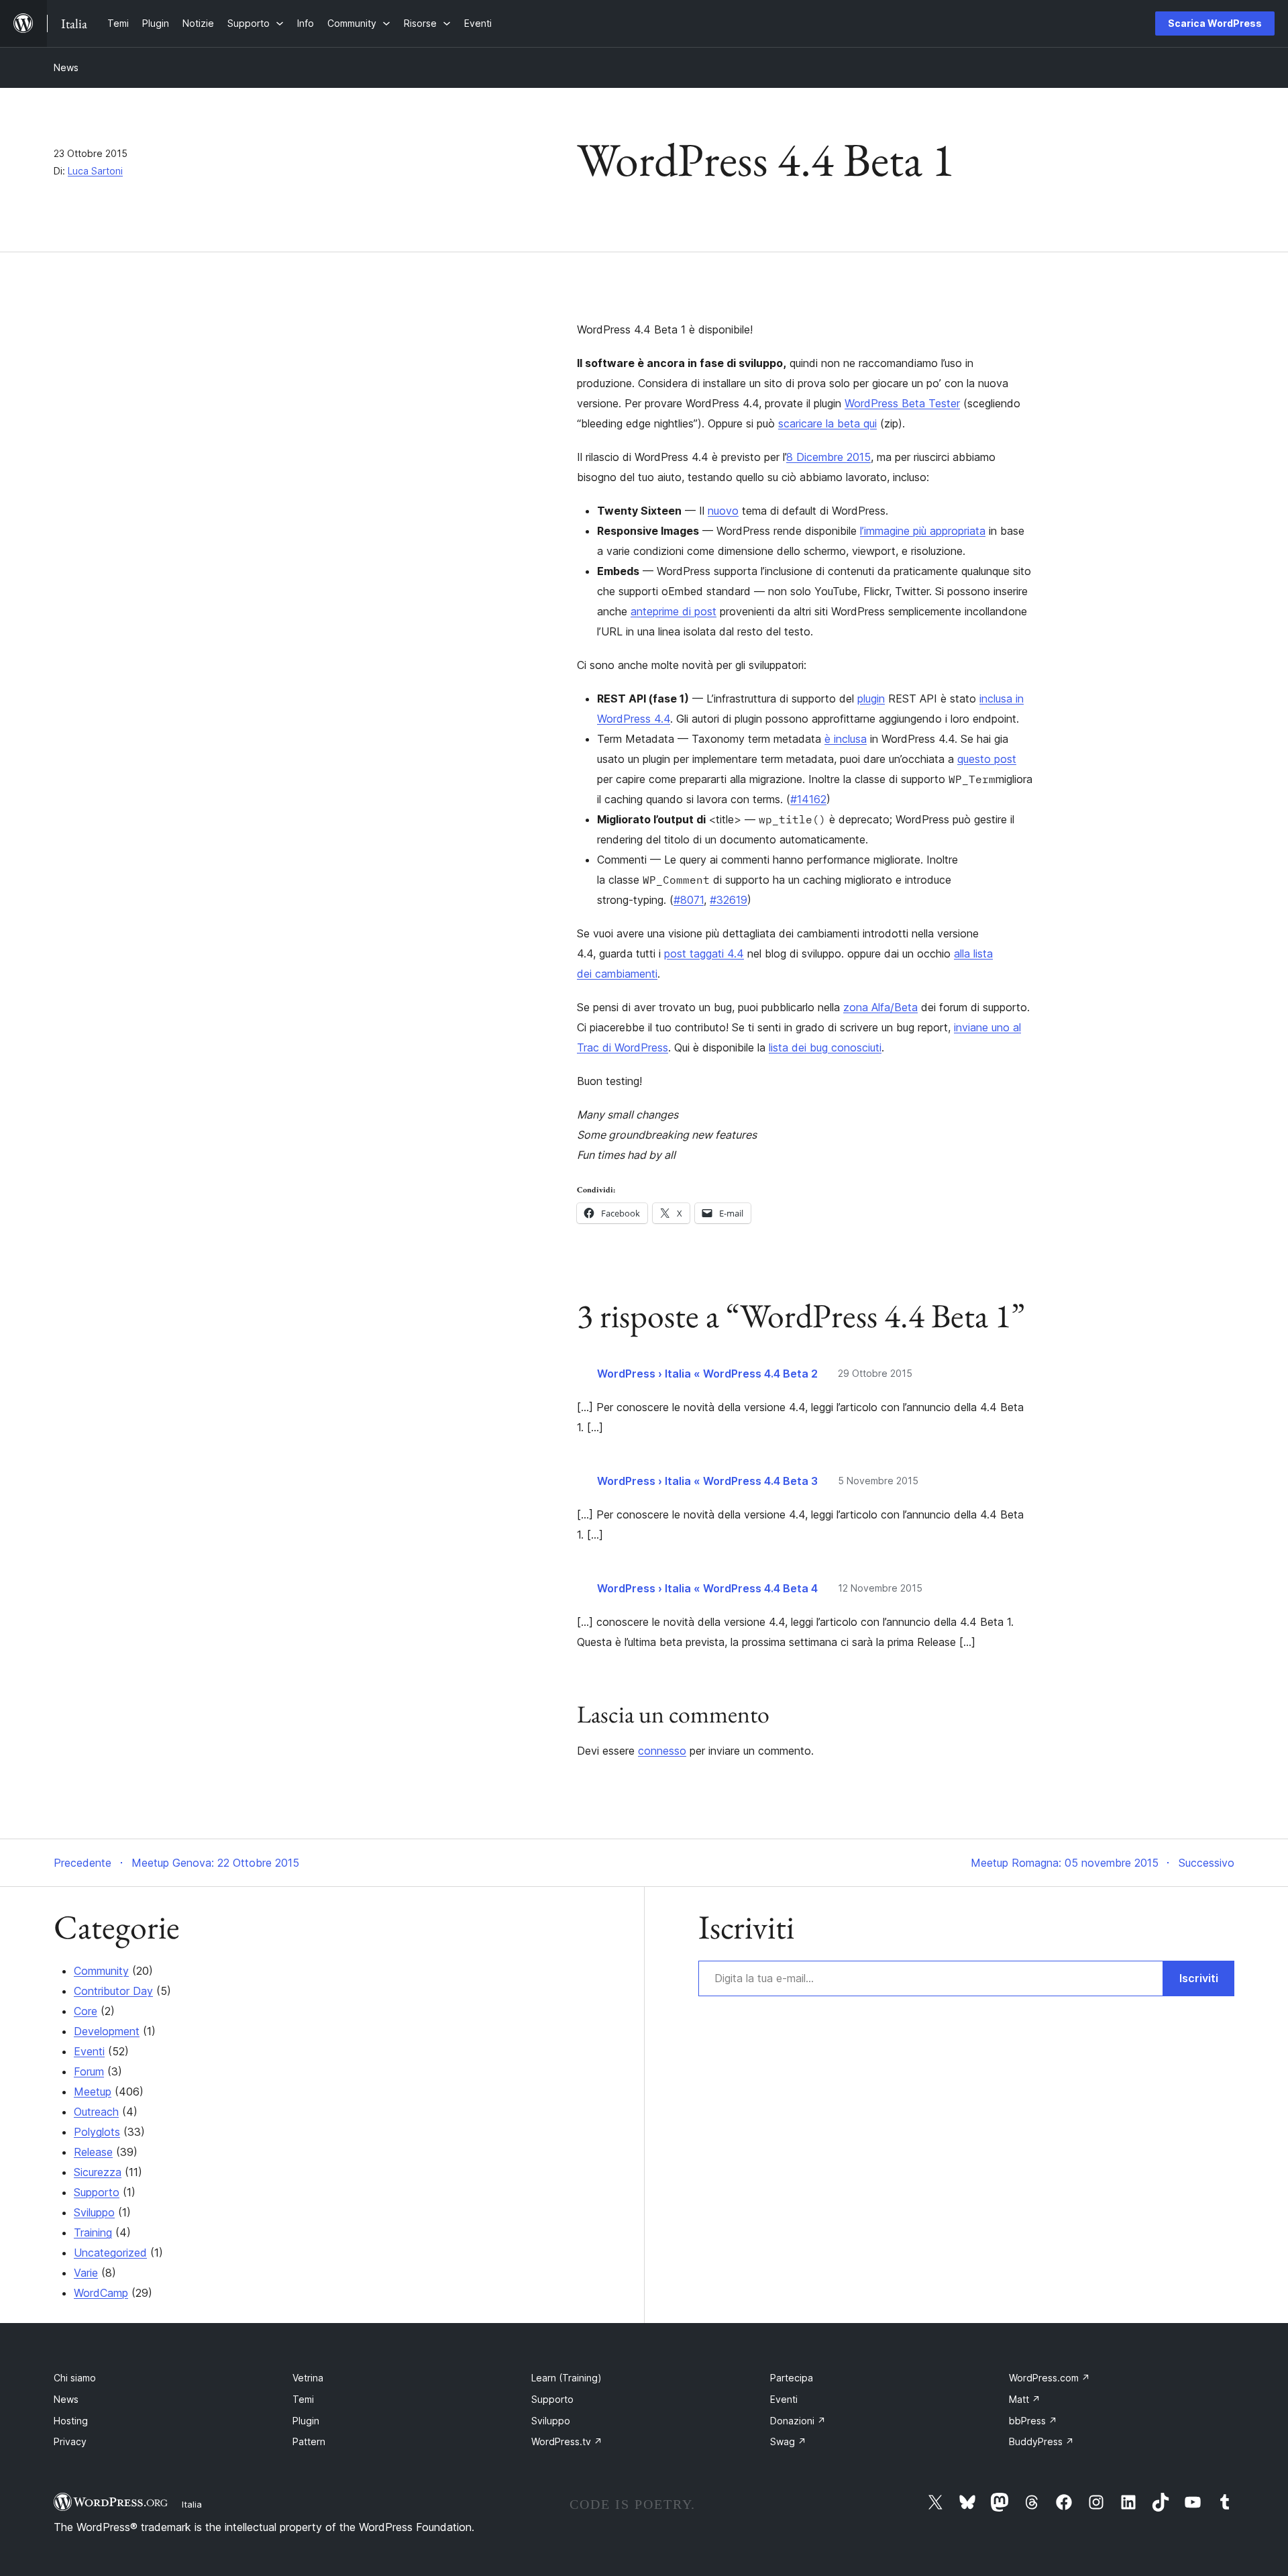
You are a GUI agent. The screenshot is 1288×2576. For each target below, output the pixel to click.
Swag (788, 2441)
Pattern (309, 2441)
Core (86, 2011)
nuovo (723, 511)
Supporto (97, 2192)
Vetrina (308, 2378)
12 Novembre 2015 (880, 1588)
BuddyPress (1041, 2441)
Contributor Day (113, 1991)
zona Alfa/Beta (880, 1007)
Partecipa (792, 2378)
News (66, 67)
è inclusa (846, 739)
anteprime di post (674, 611)
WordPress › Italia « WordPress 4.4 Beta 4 (707, 1588)
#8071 (689, 900)
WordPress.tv (567, 2441)
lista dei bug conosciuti (825, 1047)
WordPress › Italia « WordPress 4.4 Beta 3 (707, 1481)
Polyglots (97, 2132)
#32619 (729, 900)
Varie (86, 2273)
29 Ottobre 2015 (875, 1373)
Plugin (306, 2421)
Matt (1025, 2399)
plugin (871, 699)
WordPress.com (1050, 2378)
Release (93, 2152)
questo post (987, 759)
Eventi (89, 2051)
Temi (303, 2399)
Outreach (96, 2112)
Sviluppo (94, 2212)
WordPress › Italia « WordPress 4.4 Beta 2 (707, 1374)
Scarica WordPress (1215, 23)
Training (93, 2232)
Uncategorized (110, 2253)
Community (101, 1971)
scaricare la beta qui (827, 423)
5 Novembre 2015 (878, 1481)
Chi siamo (75, 2378)
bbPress (1033, 2421)
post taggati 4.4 (704, 954)
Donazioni (798, 2421)
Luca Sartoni (95, 171)
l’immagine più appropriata (923, 531)
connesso (662, 1751)
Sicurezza (98, 2172)
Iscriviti (1199, 1978)
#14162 (808, 799)
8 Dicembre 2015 (828, 457)
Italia (192, 2504)
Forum (89, 2071)
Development (107, 2031)
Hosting (71, 2421)
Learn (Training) (567, 2378)
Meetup (93, 2092)
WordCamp (101, 2293)
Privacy (70, 2441)
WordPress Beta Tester (902, 403)
